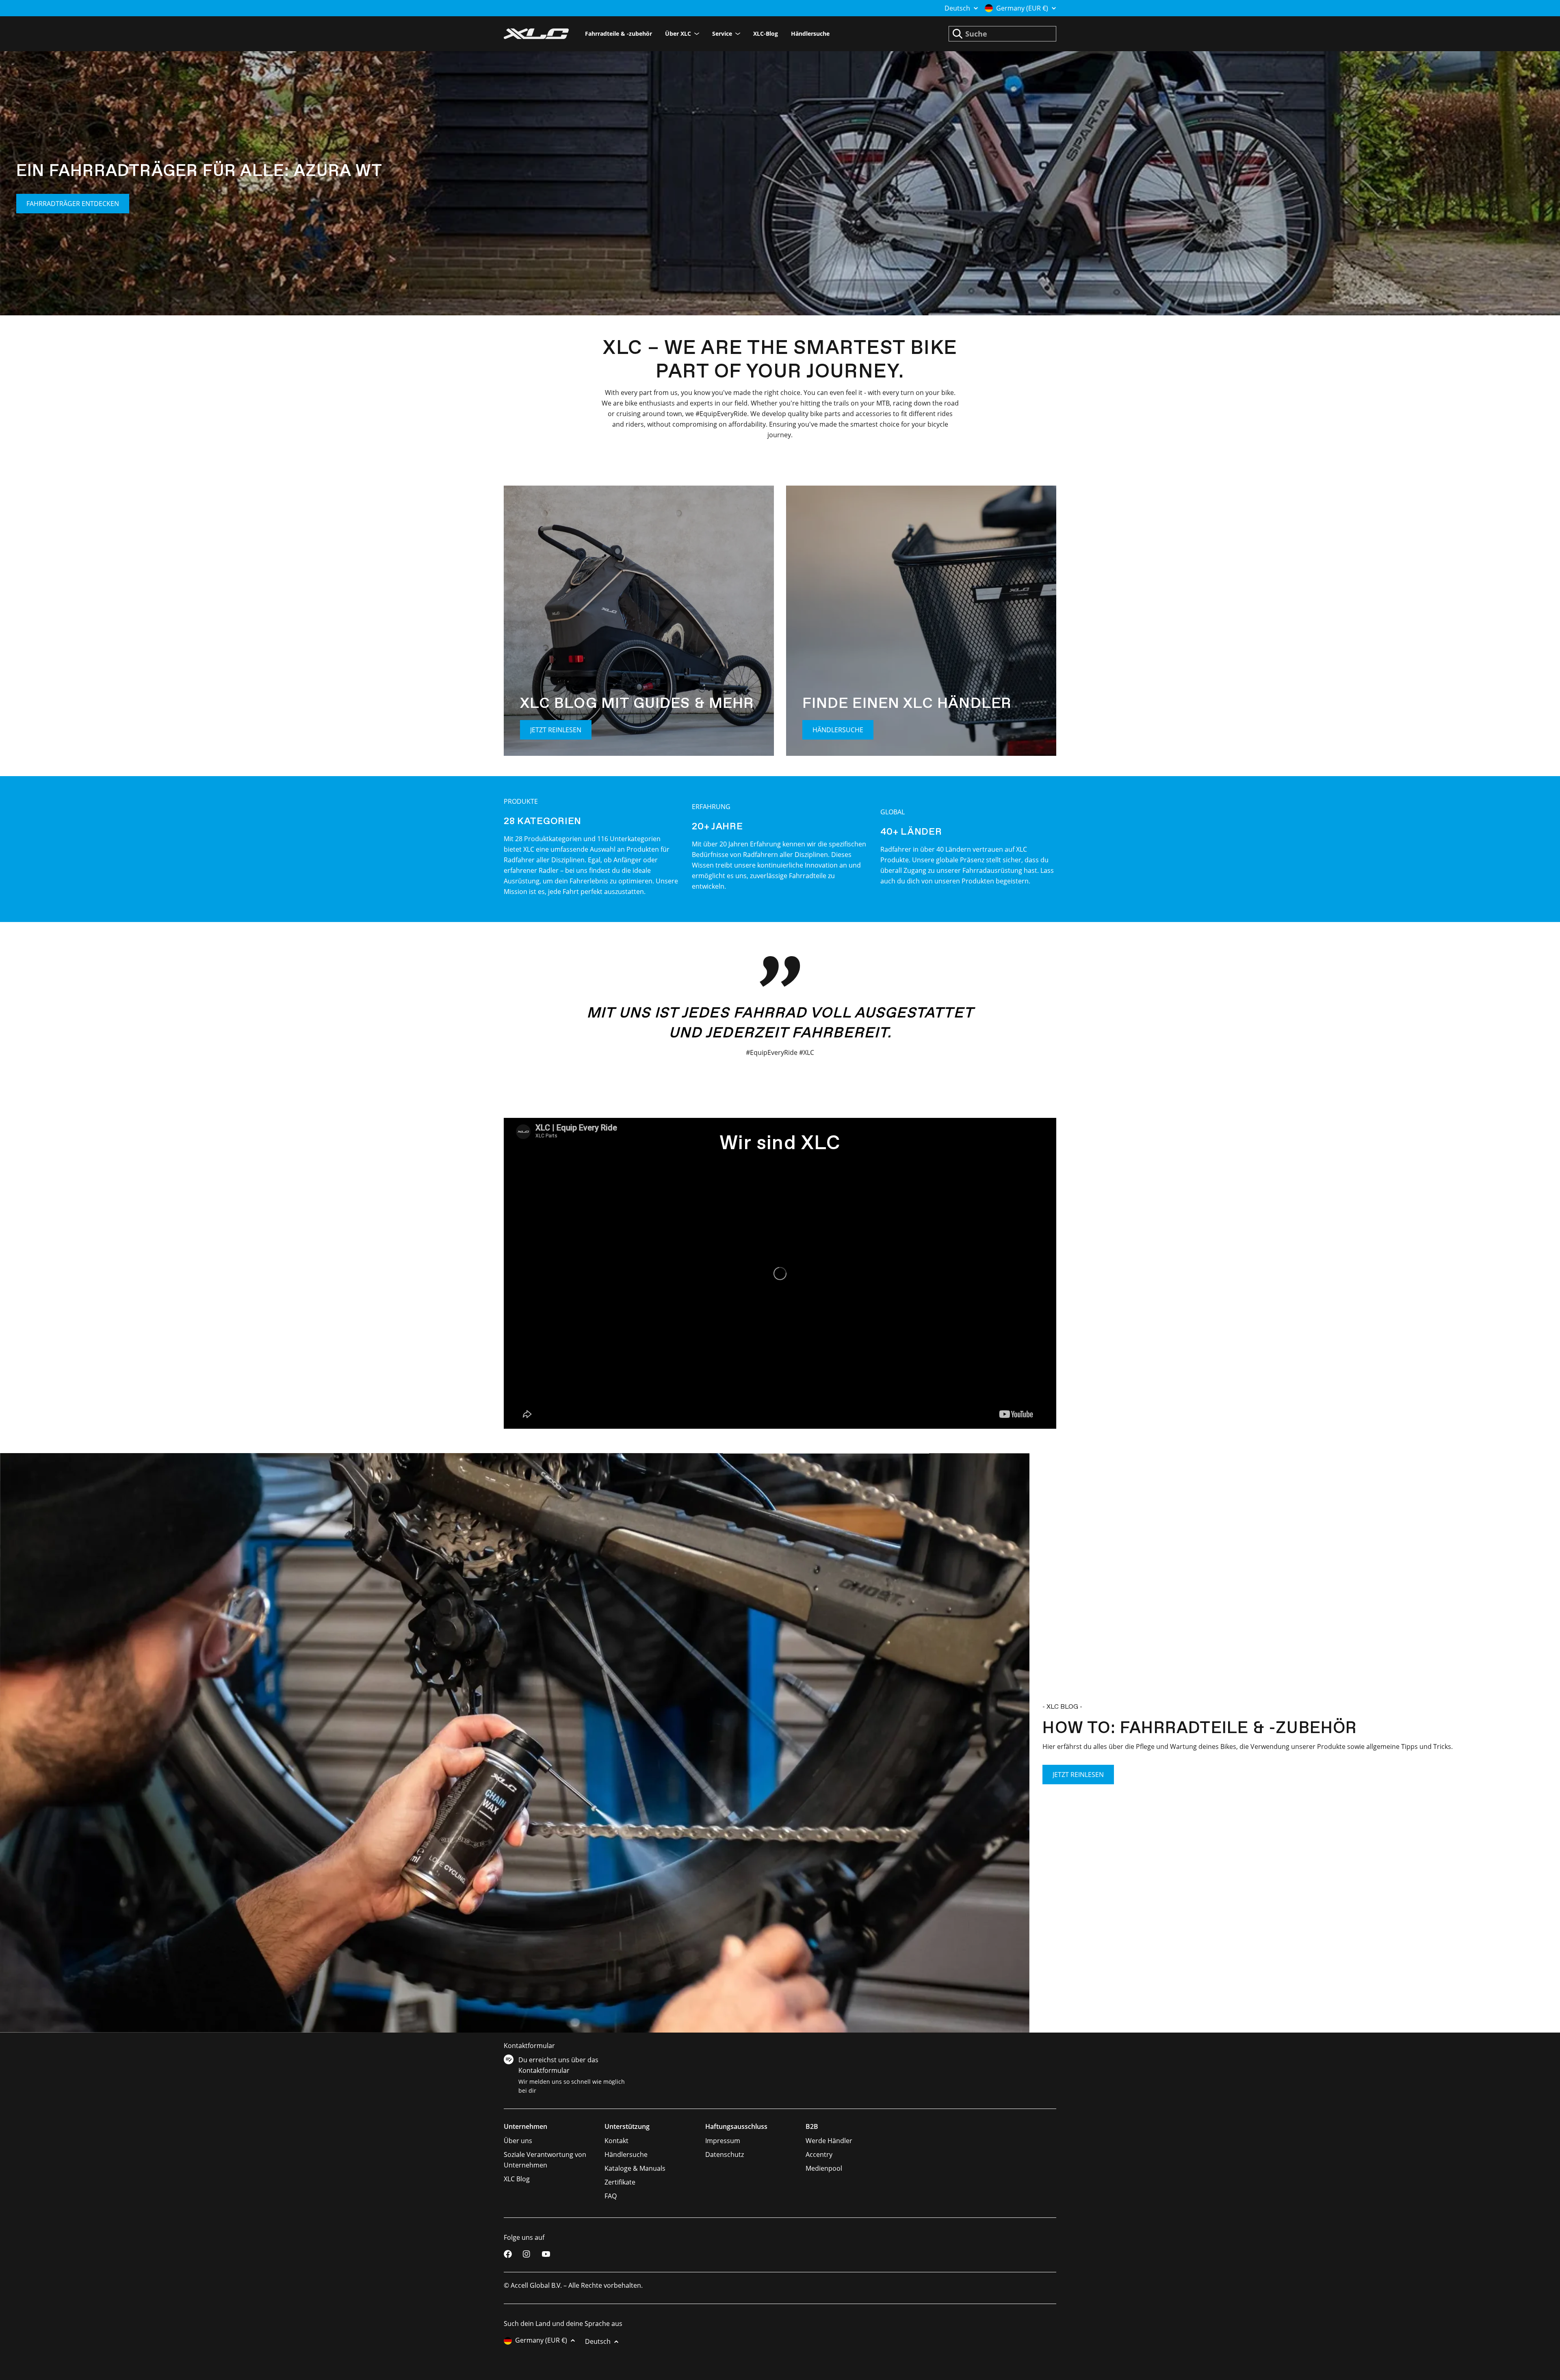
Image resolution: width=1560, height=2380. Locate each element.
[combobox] (1002, 34)
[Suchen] (958, 34)
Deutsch (957, 8)
